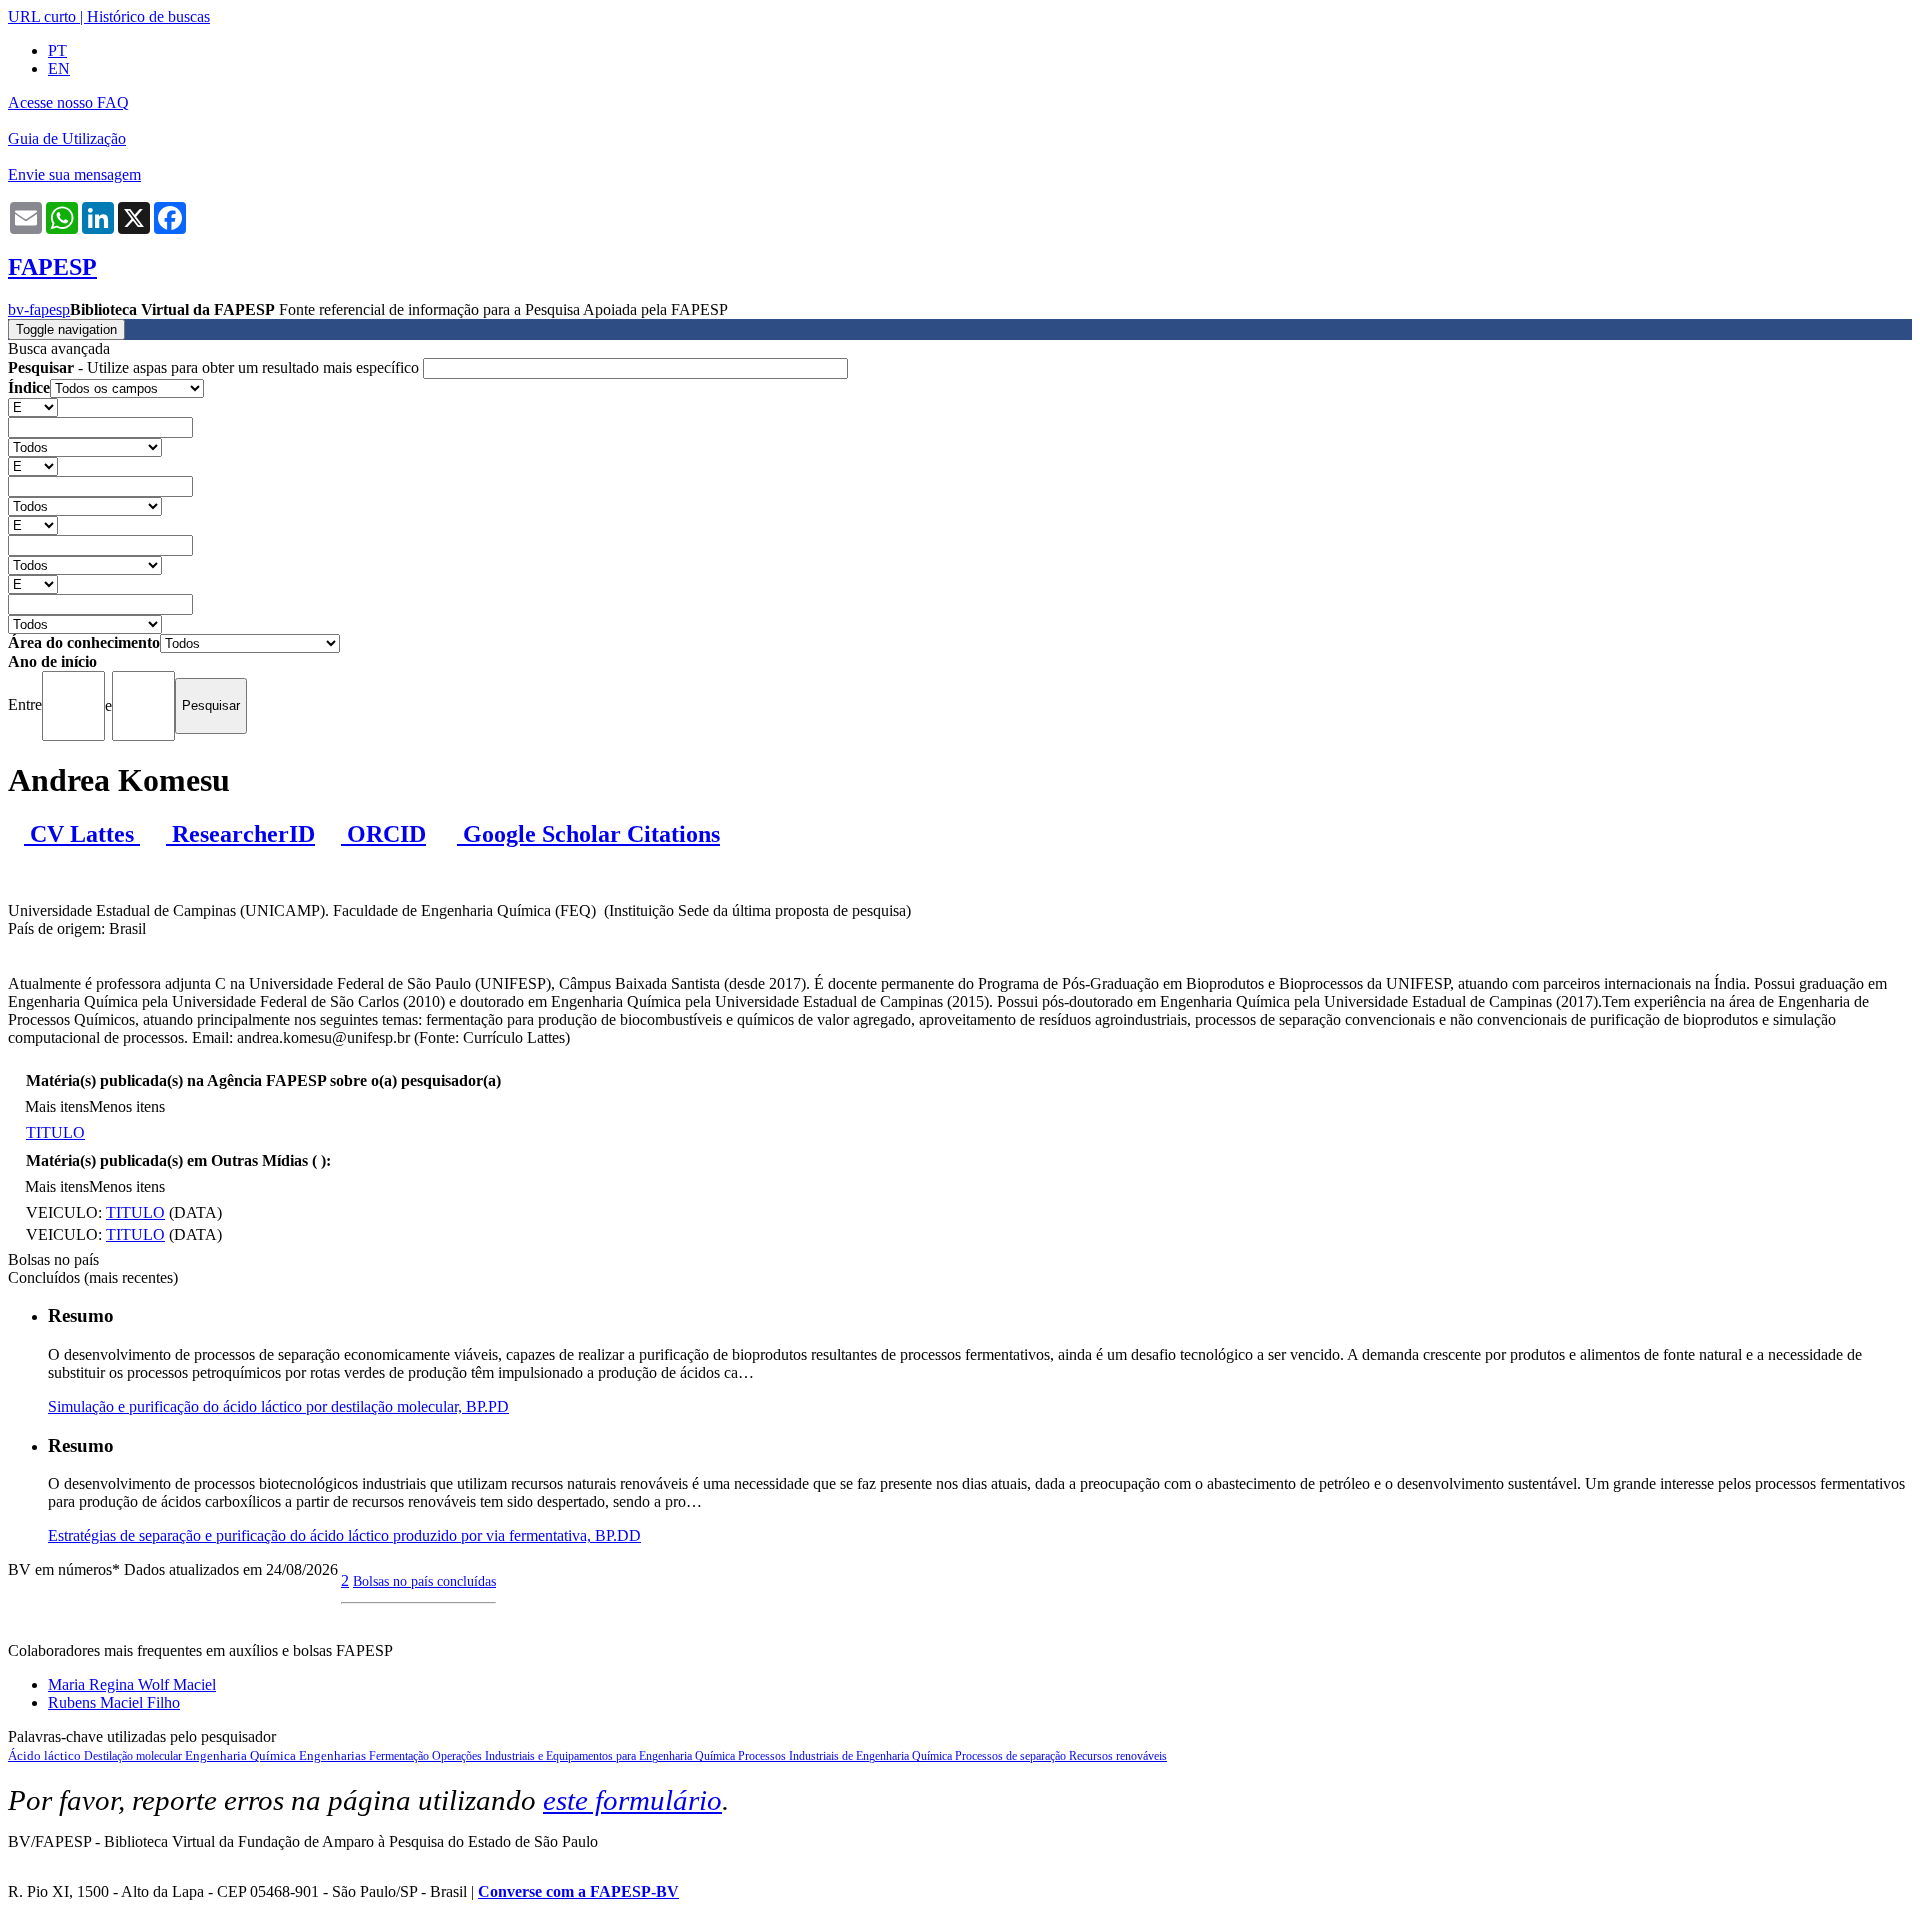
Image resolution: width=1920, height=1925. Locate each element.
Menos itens (127, 1106)
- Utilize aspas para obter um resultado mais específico (215, 367)
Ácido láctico (46, 1755)
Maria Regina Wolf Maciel (132, 1684)
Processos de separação (1012, 1756)
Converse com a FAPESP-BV (578, 1891)
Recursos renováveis (1118, 1756)
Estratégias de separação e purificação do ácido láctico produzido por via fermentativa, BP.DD (344, 1535)
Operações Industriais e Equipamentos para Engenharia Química (585, 1756)
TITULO (55, 1132)
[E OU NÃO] (33, 406)
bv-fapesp (39, 309)
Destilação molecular (134, 1756)
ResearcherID (240, 834)
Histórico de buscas (148, 16)
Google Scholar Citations (588, 834)
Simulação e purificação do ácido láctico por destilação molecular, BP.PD (278, 1406)
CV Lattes (82, 834)
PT (57, 50)
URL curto (42, 16)
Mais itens (57, 1106)
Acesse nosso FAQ (68, 102)
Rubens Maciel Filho (114, 1702)
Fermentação (400, 1756)
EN (59, 68)
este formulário (632, 1800)
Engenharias (334, 1755)
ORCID (383, 834)
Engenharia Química (242, 1755)
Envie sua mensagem (74, 174)
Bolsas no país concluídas (424, 1581)
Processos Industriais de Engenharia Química (846, 1756)
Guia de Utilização (67, 138)
